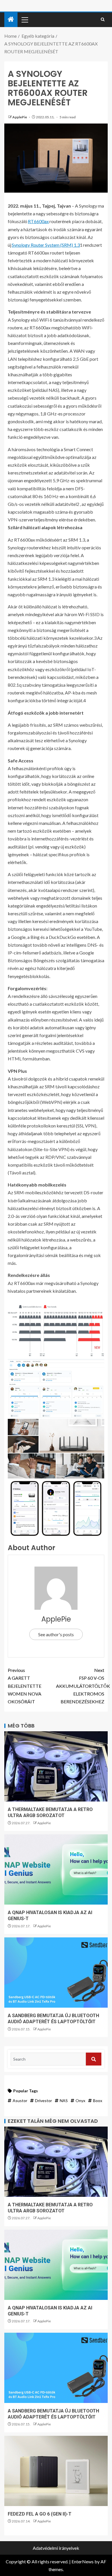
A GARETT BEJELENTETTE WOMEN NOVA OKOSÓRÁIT (25, 1686)
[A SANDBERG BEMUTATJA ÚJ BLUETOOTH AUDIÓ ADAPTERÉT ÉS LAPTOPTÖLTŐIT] (56, 1973)
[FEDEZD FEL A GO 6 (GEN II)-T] (56, 2471)
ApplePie (20, 117)
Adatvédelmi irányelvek (56, 2548)
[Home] (11, 19)
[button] (24, 20)
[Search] (103, 20)
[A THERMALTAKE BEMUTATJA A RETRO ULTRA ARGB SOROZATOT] (56, 1766)
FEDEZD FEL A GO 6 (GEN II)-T (40, 2514)
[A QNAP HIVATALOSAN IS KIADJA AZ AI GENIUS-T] (56, 1869)
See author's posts (56, 1634)
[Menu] (24, 20)
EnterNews (83, 2561)
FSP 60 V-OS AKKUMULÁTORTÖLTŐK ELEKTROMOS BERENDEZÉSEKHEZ (80, 1686)
